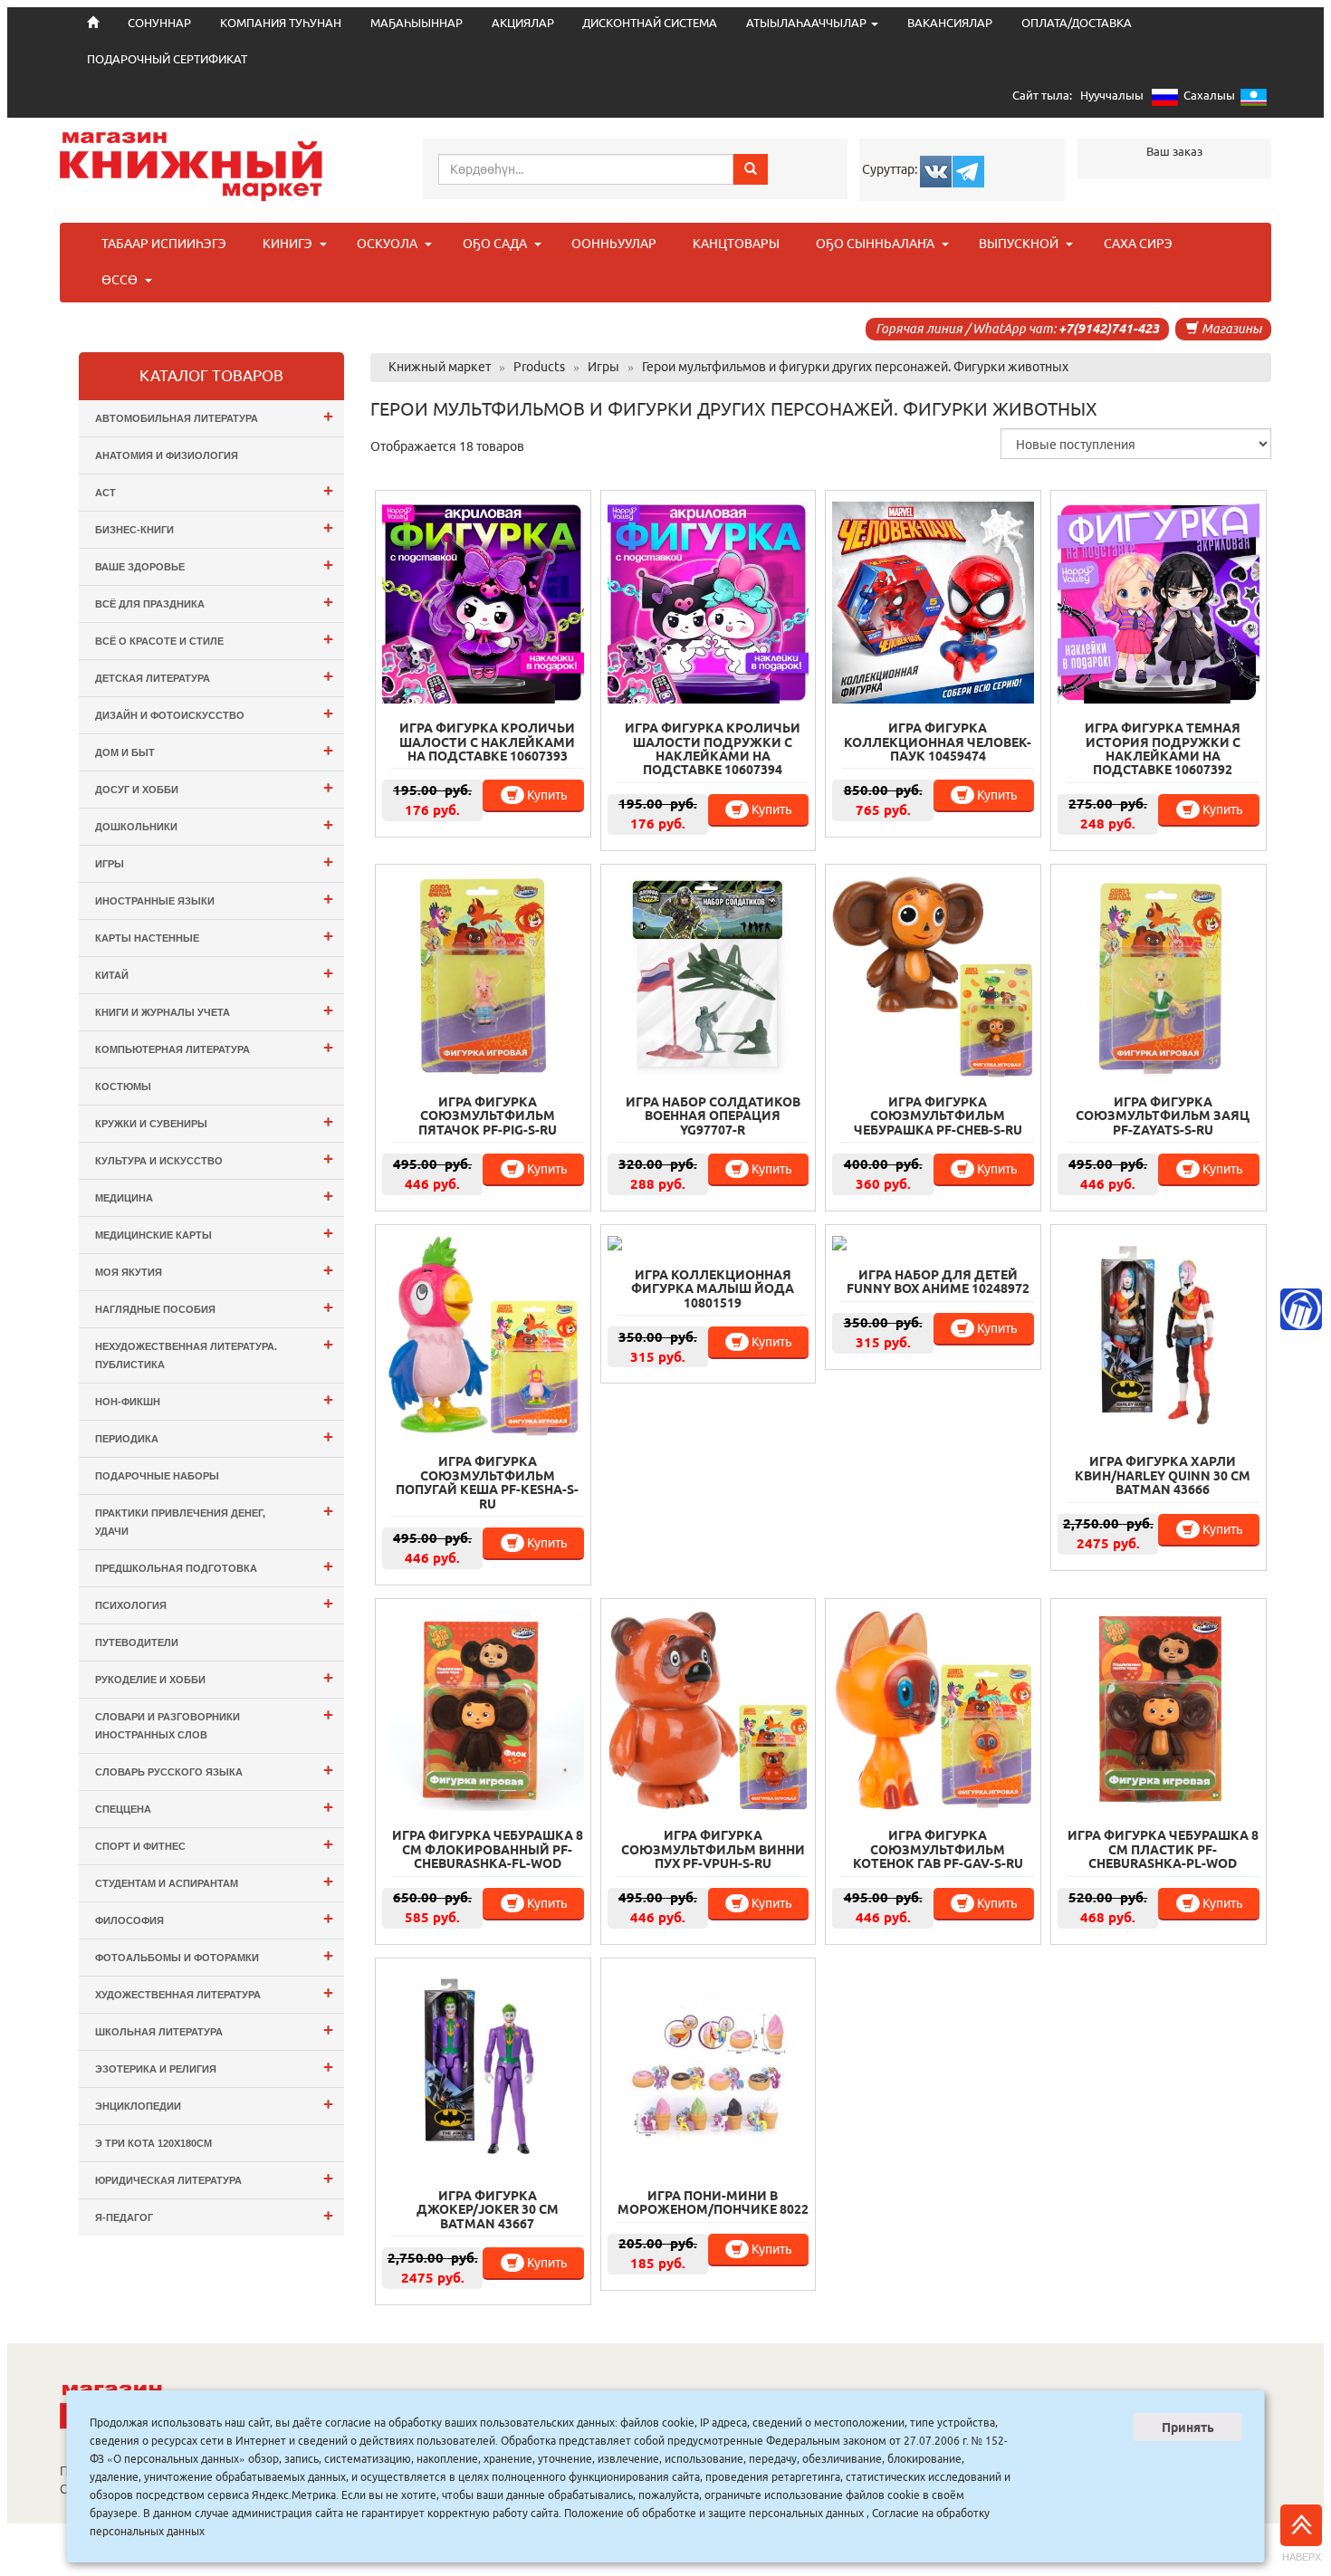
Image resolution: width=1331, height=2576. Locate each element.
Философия (214, 1918)
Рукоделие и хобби (214, 1677)
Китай (214, 973)
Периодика (214, 1436)
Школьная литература (214, 2030)
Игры (214, 862)
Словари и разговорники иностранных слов (214, 1723)
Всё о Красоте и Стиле (214, 639)
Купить (546, 795)
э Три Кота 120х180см (153, 2143)
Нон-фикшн (214, 1399)
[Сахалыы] (1254, 101)
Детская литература (214, 676)
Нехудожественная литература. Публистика (214, 1352)
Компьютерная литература (214, 1047)
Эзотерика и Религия (214, 2067)
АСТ (214, 490)
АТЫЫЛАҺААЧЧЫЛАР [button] (808, 23)
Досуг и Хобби (214, 787)
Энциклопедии (214, 2104)
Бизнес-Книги (214, 527)
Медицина (214, 1196)
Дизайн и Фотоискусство (214, 713)
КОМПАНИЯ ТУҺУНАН (281, 23)
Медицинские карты (214, 1233)
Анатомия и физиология (167, 455)
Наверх (1302, 2557)
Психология (214, 1603)
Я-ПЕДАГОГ (214, 2215)
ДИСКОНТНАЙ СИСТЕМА (650, 23)
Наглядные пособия (214, 1307)
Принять (1188, 2428)
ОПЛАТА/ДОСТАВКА (1077, 23)
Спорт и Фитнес (214, 1844)
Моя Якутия (214, 1270)
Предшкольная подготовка (214, 1566)
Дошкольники (214, 824)
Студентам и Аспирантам (214, 1881)
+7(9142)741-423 (1109, 329)
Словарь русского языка (214, 1770)
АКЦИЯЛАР (523, 23)
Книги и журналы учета (214, 1010)
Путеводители (137, 1642)
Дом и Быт (214, 750)
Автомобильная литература (214, 416)
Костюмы (123, 1087)
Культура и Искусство (214, 1159)
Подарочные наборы (157, 1476)
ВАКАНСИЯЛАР (950, 23)
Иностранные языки (214, 899)
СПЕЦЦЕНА (214, 1807)
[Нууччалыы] (1165, 101)
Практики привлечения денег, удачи (214, 1519)
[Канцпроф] (1301, 1309)
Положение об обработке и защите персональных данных (714, 2513)
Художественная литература (214, 1992)
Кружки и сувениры (214, 1121)
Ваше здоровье (214, 565)
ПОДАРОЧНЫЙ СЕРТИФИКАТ (167, 59)
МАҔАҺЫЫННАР (417, 23)
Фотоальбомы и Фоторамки (214, 1955)
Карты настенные (214, 936)
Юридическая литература (214, 2178)
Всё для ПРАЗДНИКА (214, 602)
